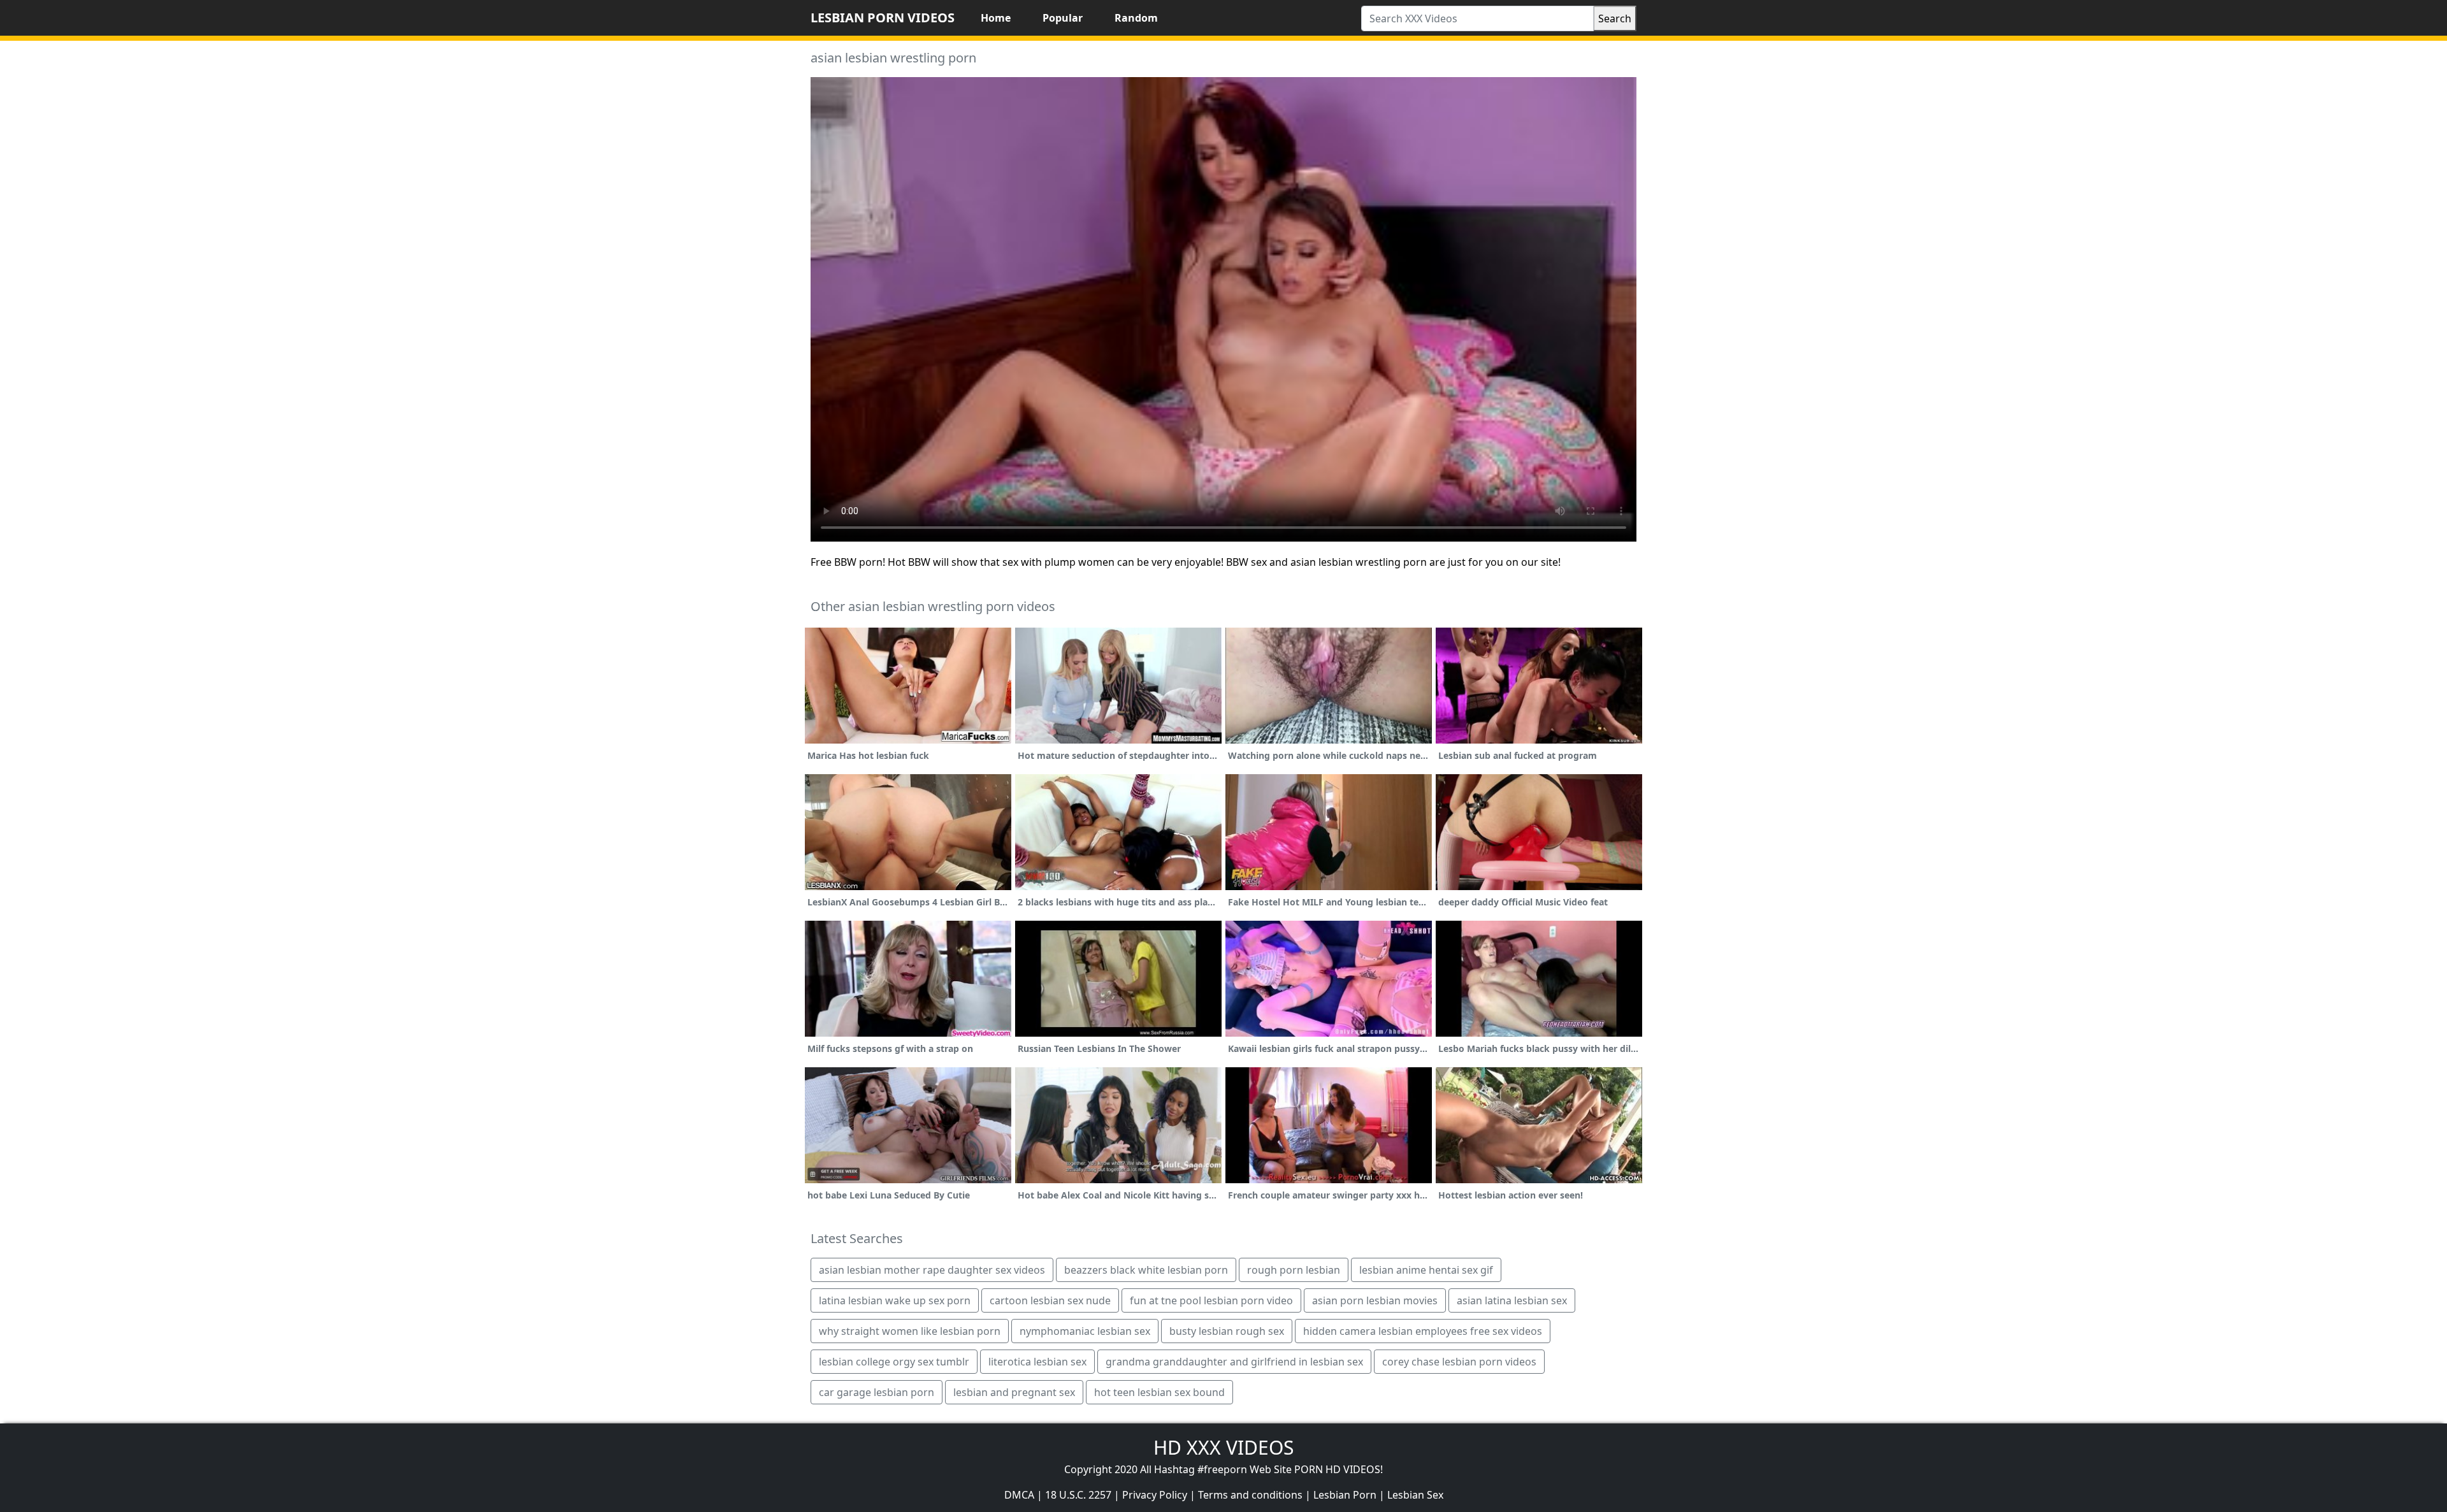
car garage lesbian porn (877, 1392)
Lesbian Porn (1345, 1495)
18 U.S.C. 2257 (1078, 1495)
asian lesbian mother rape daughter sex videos (932, 1270)
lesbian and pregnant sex (1014, 1392)
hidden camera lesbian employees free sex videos (1423, 1331)
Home (996, 18)
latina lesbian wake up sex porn (895, 1300)
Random (1136, 18)
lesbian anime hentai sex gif (1426, 1270)
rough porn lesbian (1294, 1270)
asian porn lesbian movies (1375, 1300)
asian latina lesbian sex (1512, 1300)
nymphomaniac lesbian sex (1085, 1331)
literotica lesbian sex (1037, 1362)
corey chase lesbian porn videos (1459, 1362)
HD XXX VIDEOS (1223, 1447)
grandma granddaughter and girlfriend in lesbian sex (1234, 1362)
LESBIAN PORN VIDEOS (883, 18)
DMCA (1019, 1495)
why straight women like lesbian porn (910, 1331)
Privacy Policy (1155, 1495)
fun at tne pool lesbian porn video (1211, 1300)
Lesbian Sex (1415, 1495)
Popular (1063, 18)
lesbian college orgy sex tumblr (894, 1362)
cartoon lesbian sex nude (1050, 1300)
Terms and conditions (1250, 1495)
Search (1615, 18)
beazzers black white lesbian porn (1146, 1270)
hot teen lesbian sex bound (1159, 1392)
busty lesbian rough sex (1227, 1331)
